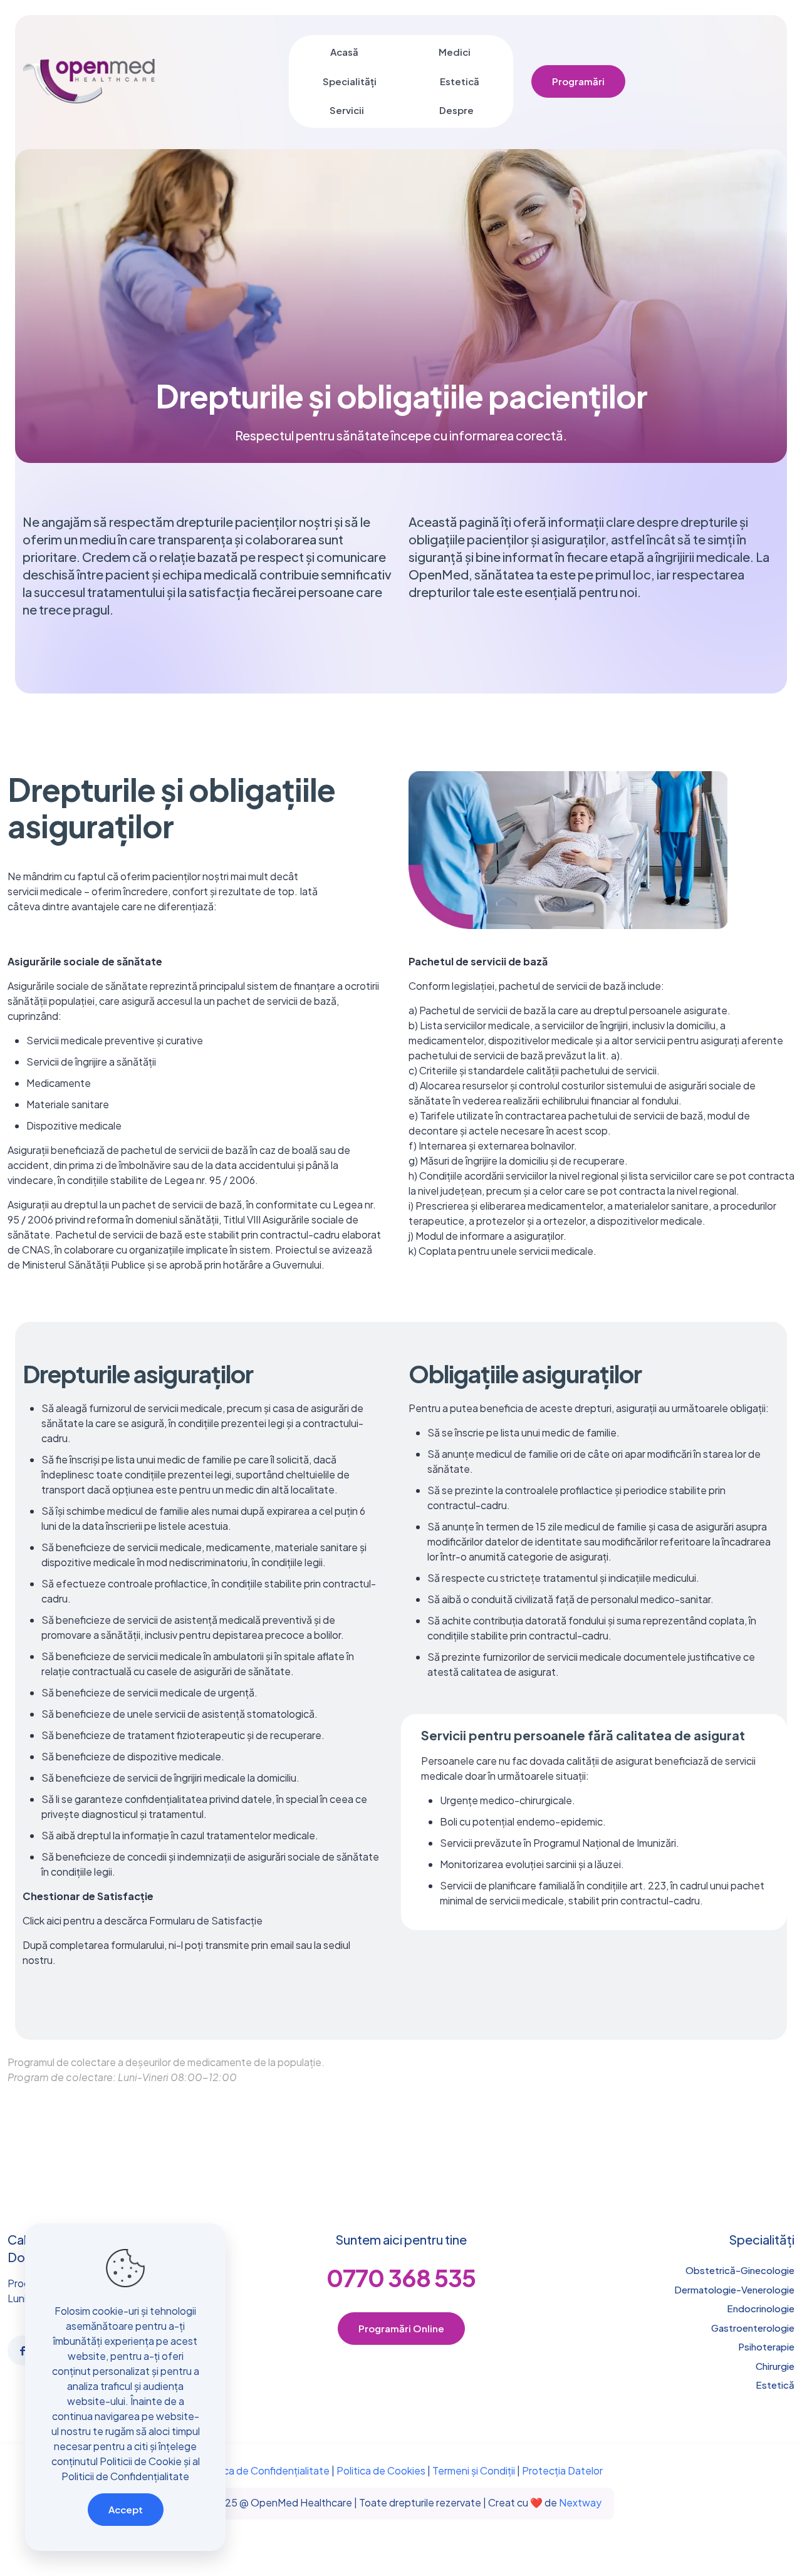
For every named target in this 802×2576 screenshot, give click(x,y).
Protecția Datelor (562, 2470)
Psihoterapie (766, 2346)
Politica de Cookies (381, 2470)
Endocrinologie (761, 2308)
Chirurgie (775, 2366)
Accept (126, 2509)
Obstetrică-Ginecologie (740, 2270)
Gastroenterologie (753, 2328)
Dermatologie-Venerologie (734, 2289)
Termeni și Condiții (474, 2470)
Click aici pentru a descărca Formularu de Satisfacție (143, 1920)
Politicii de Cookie (141, 2461)
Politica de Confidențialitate (265, 2470)
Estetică (775, 2385)
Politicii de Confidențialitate (125, 2476)
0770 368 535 (401, 2277)
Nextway (580, 2502)
